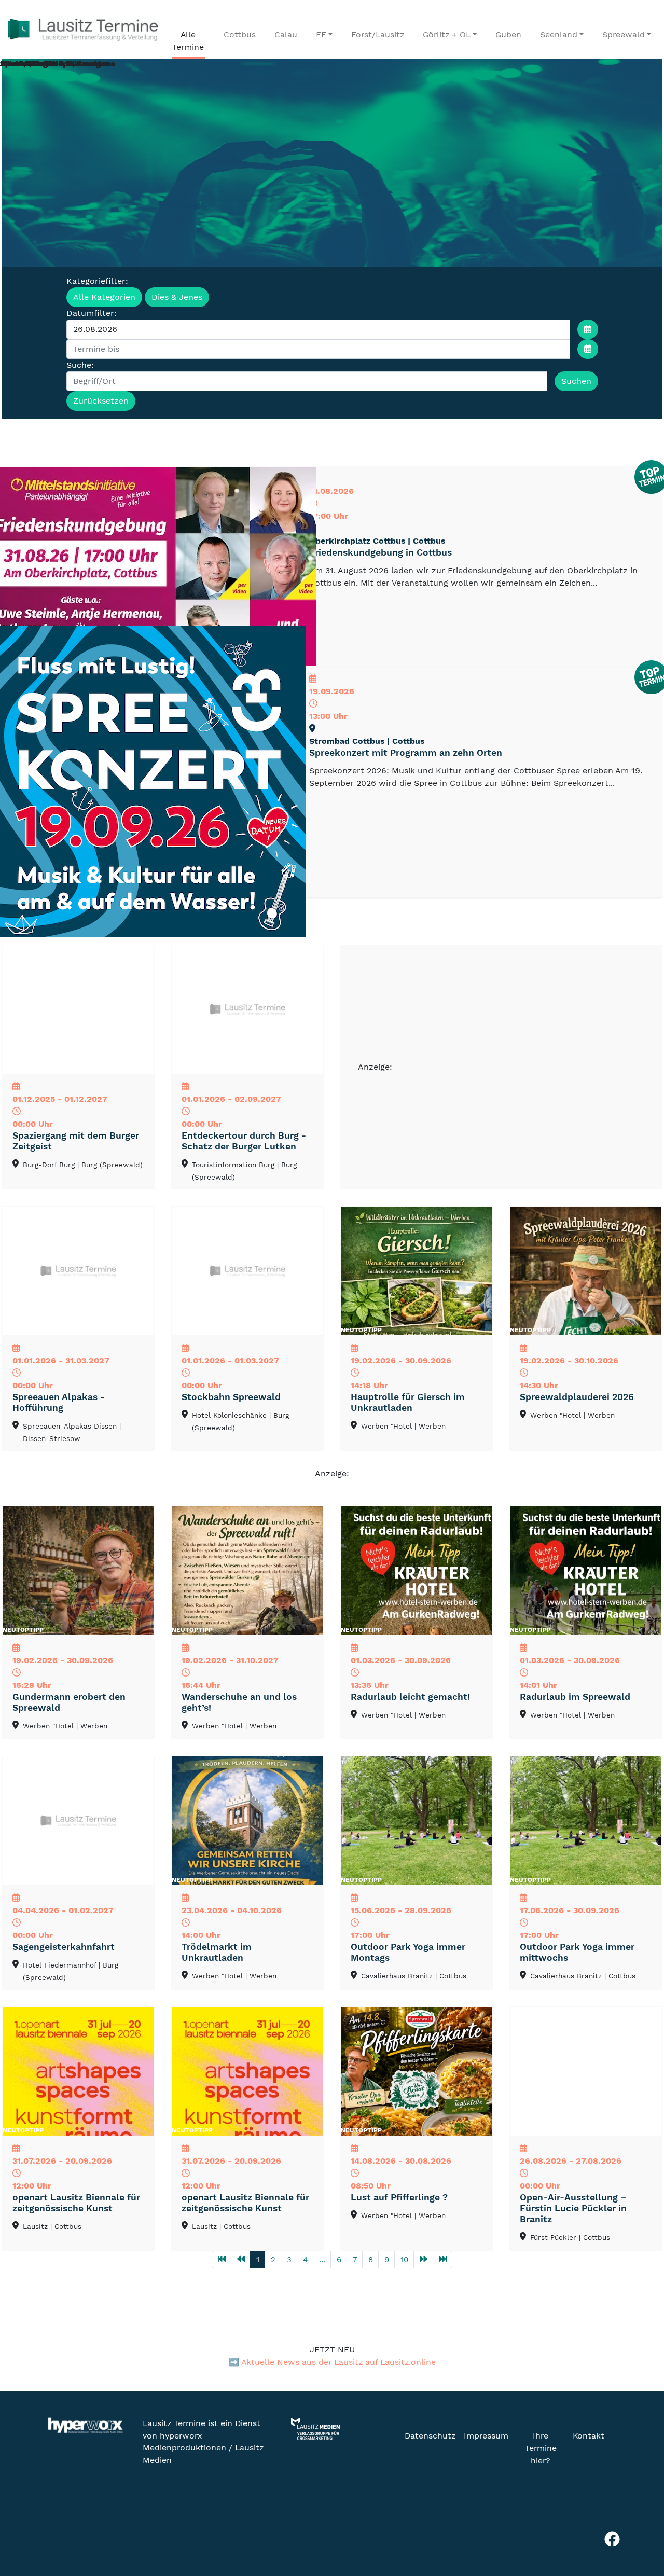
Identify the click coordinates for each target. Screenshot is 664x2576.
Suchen (576, 381)
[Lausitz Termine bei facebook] (612, 2542)
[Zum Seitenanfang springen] (641, 2512)
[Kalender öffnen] (588, 329)
